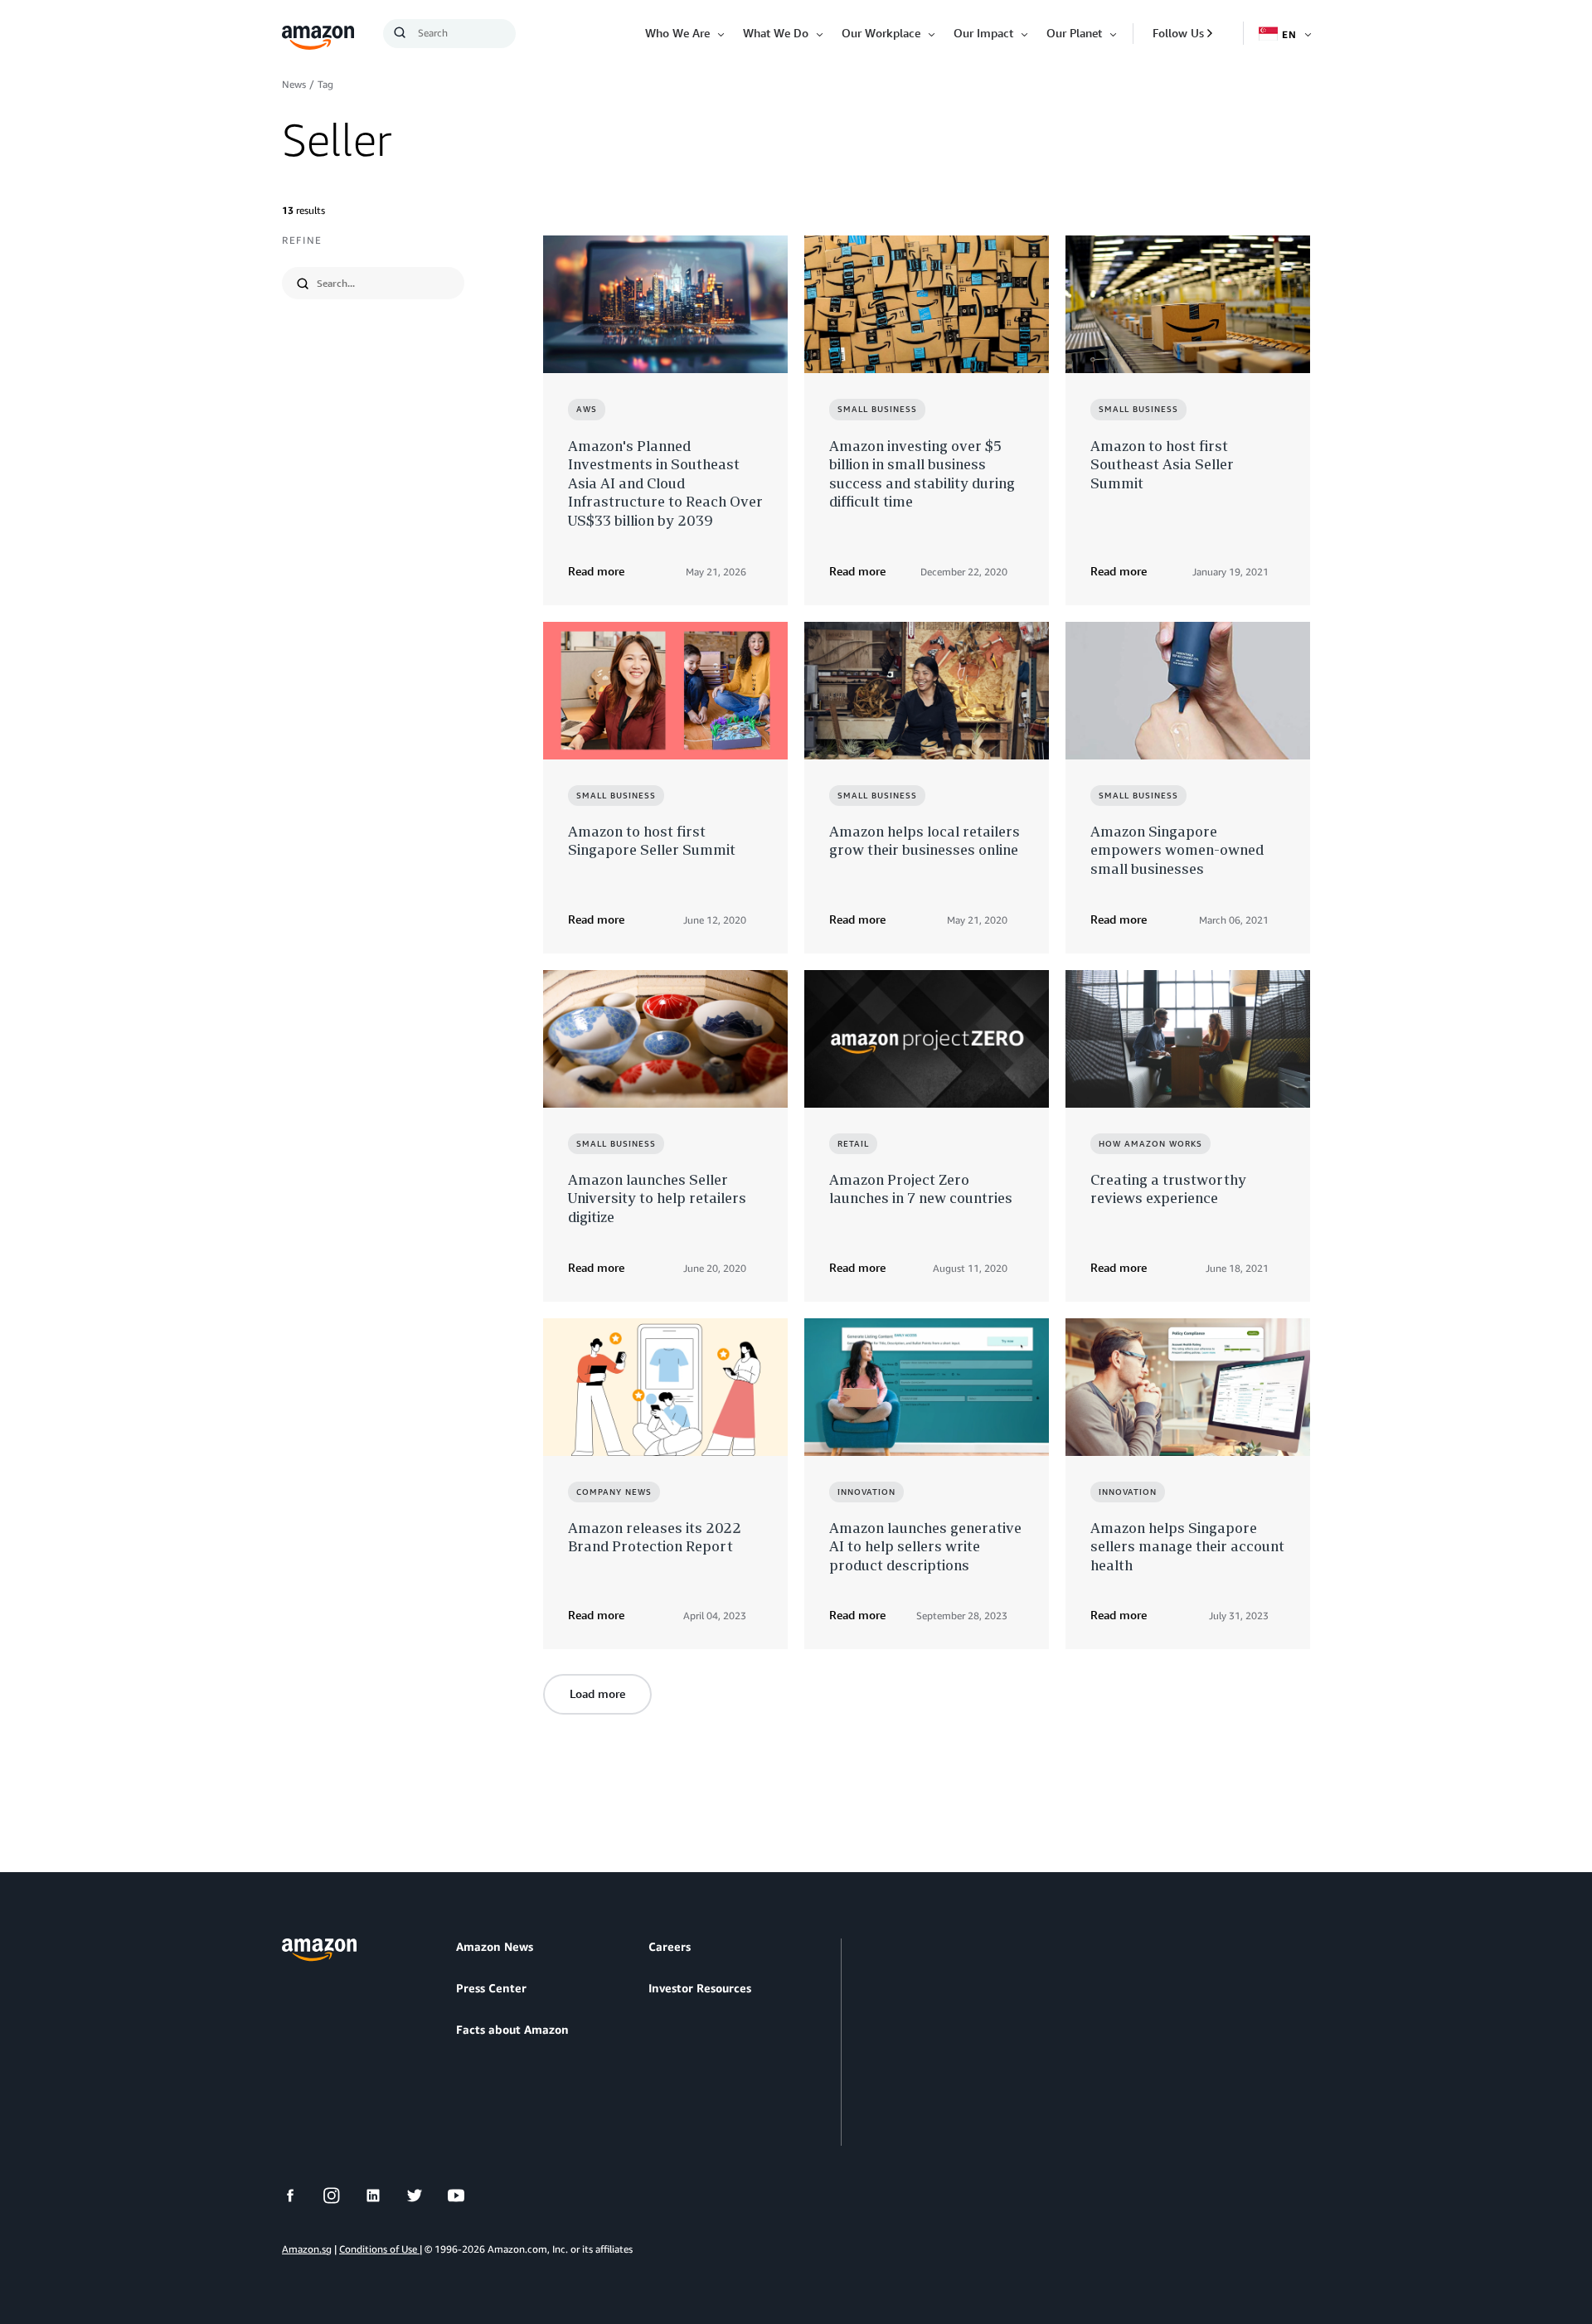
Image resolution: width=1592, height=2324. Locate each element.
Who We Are (677, 33)
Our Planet (1074, 33)
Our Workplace (881, 33)
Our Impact (983, 33)
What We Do (776, 33)
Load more (597, 1693)
